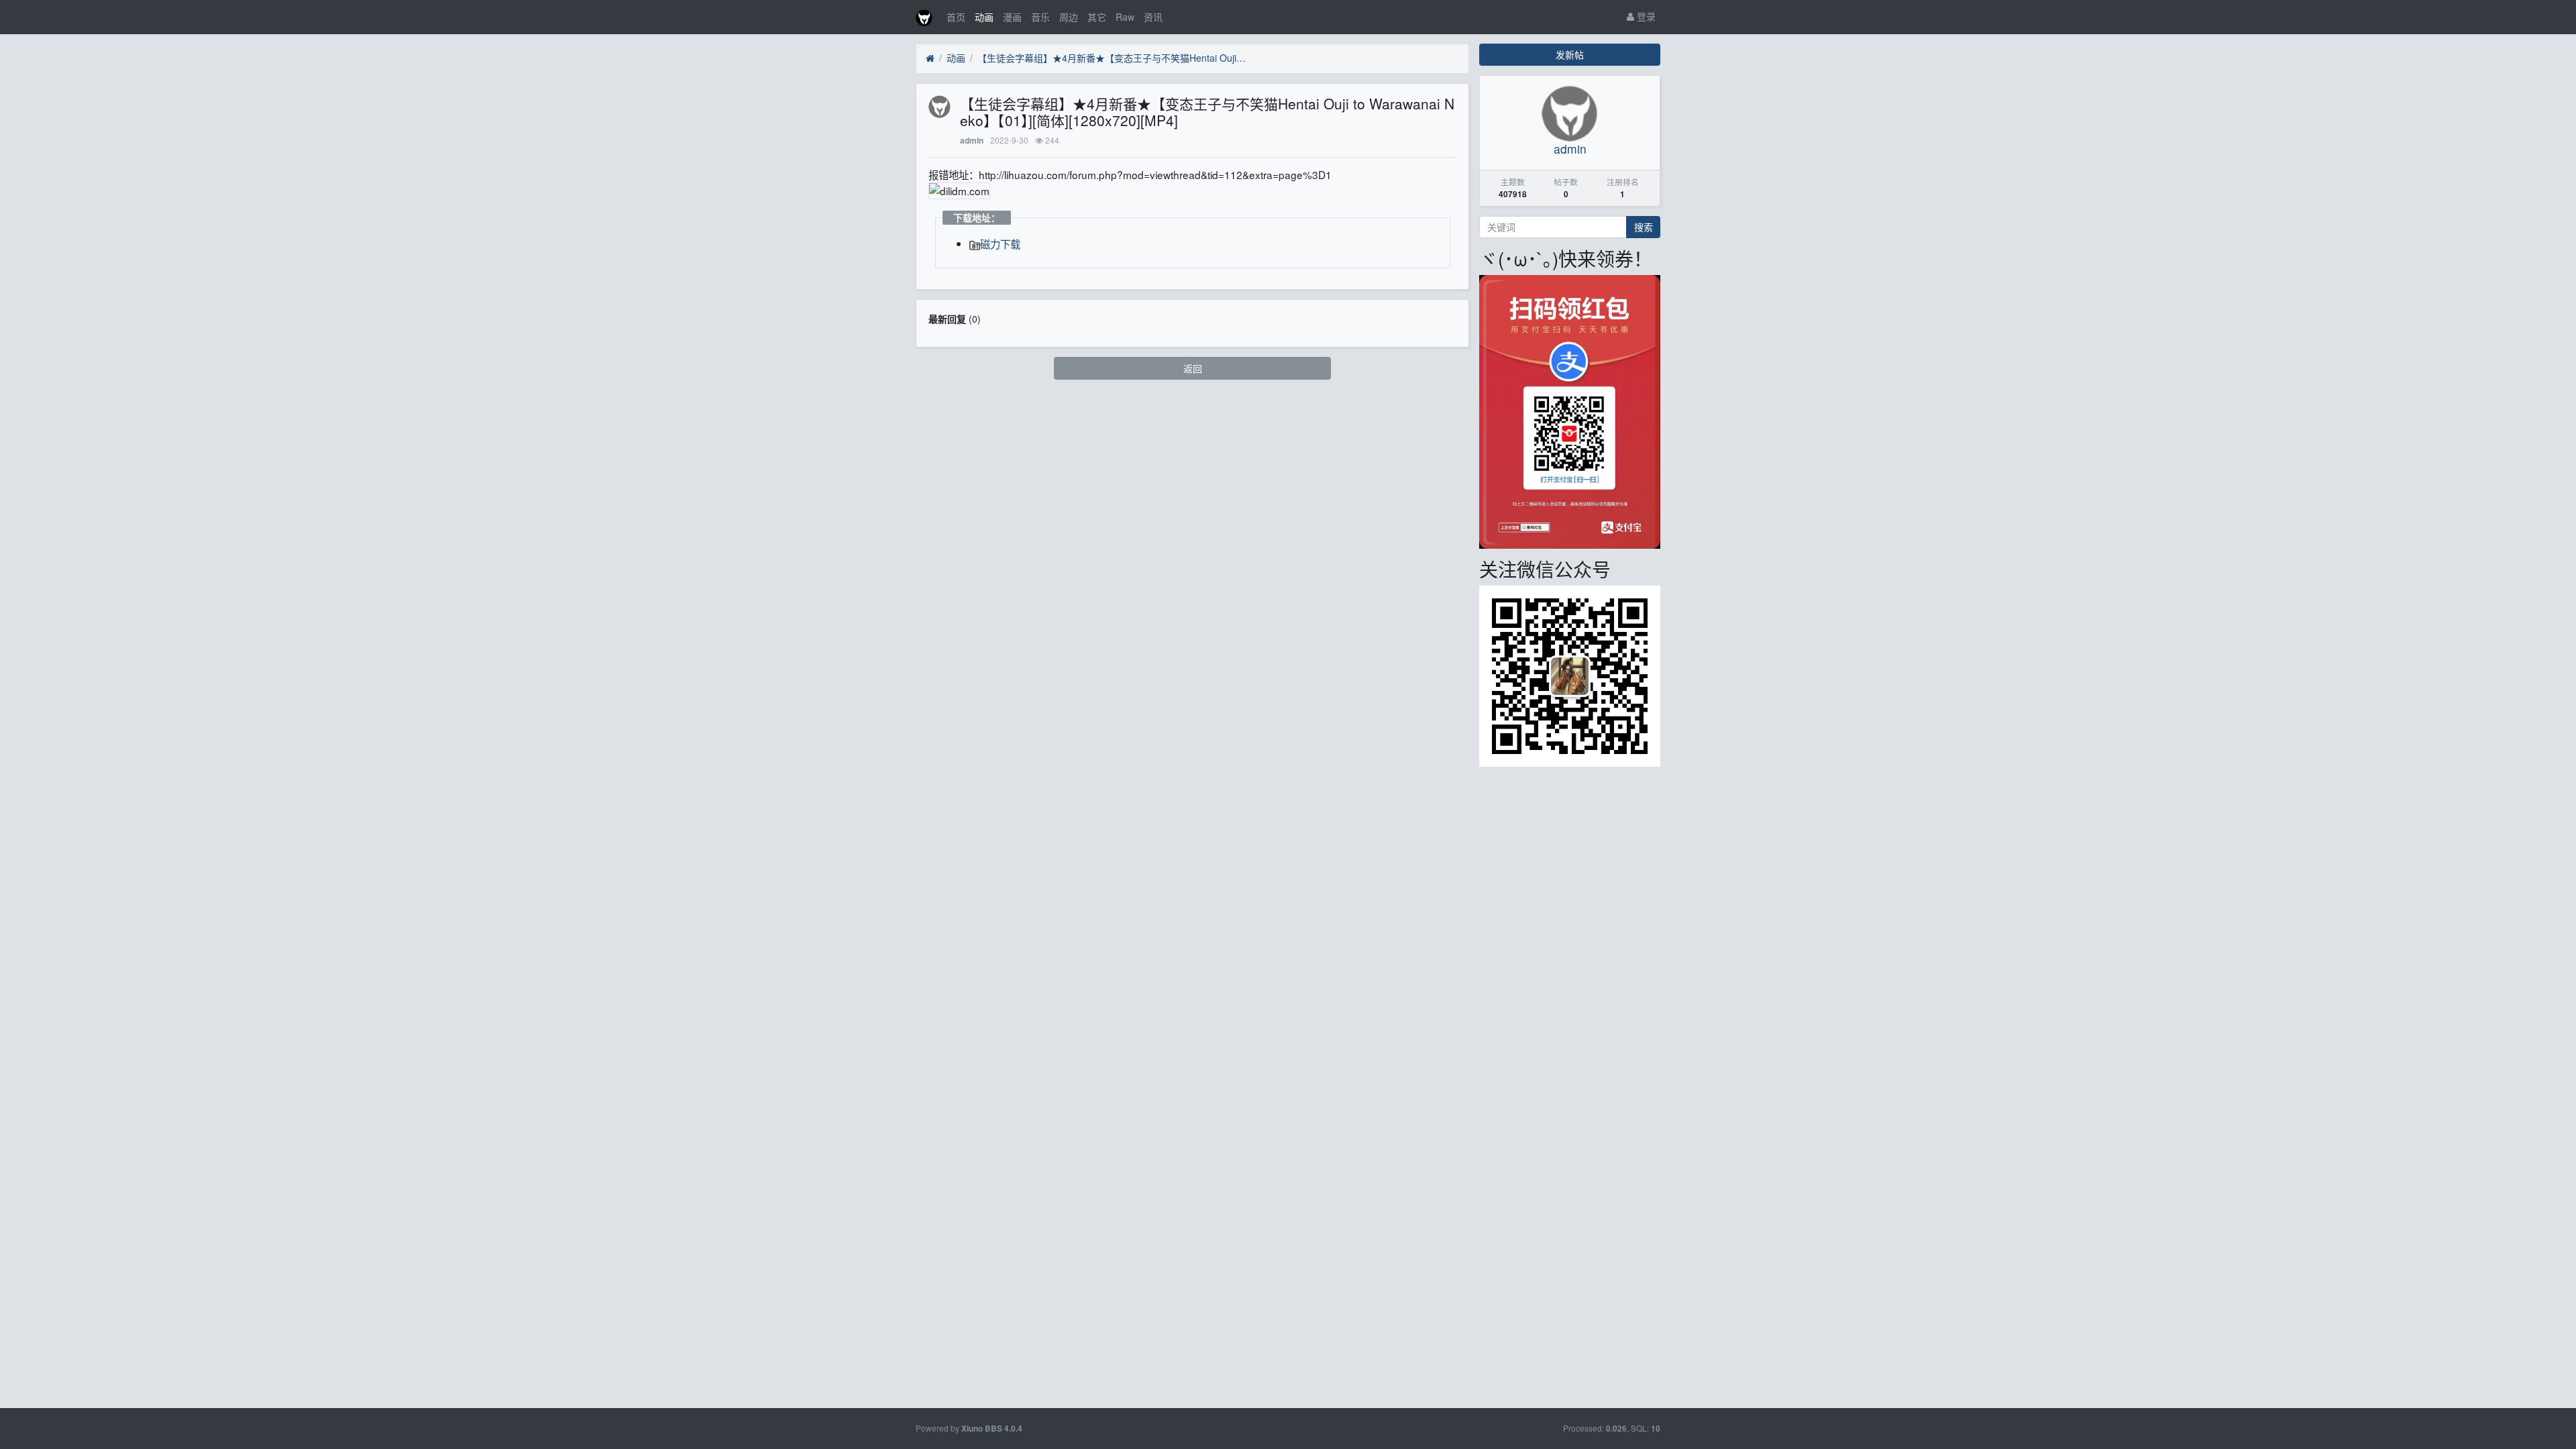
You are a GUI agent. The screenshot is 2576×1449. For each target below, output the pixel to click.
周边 (1069, 17)
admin (972, 141)
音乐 (1040, 17)
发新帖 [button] (1570, 54)
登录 (1645, 16)
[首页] (930, 58)
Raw (1125, 17)
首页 (956, 17)
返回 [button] (1193, 368)
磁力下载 (1000, 244)
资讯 (1153, 17)
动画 (984, 17)
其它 (1097, 17)
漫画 (1012, 17)
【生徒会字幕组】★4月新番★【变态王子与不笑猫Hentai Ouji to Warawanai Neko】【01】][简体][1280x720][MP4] (1112, 58)
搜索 (1644, 227)
